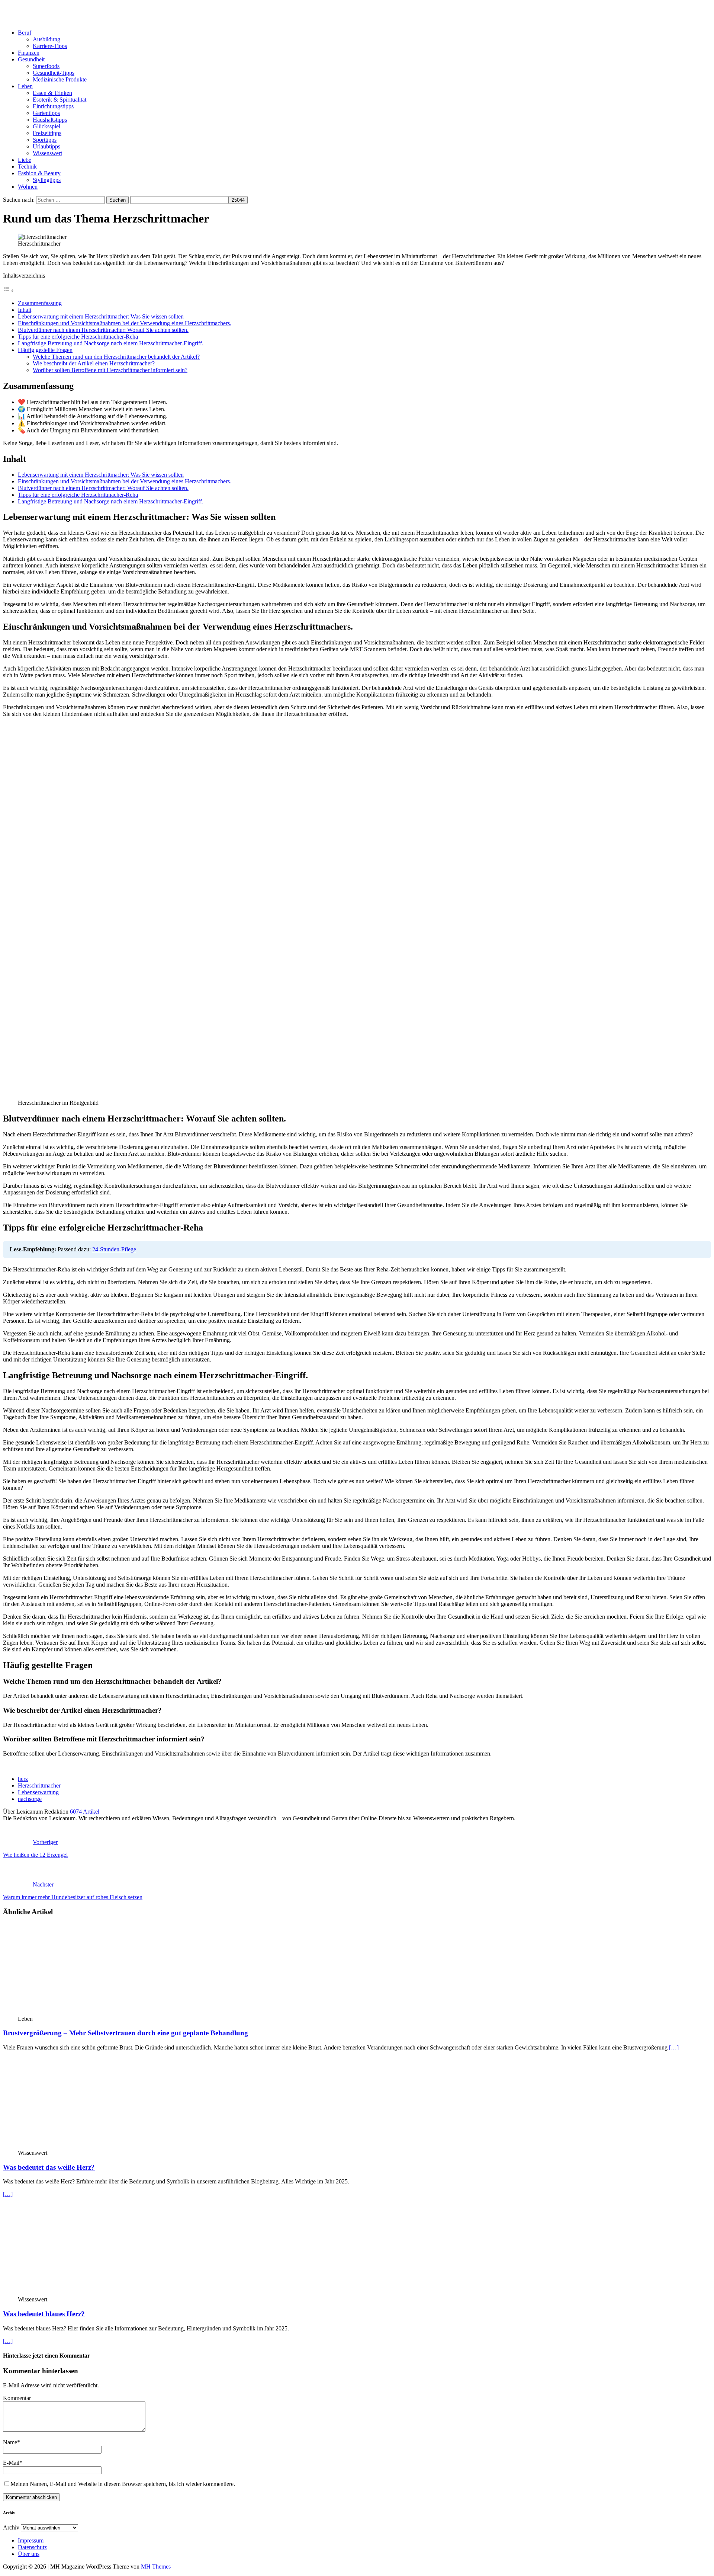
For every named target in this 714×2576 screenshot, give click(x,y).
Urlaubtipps (46, 146)
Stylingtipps (47, 180)
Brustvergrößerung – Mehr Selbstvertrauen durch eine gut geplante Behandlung (126, 2033)
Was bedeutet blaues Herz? (44, 2314)
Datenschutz (32, 2547)
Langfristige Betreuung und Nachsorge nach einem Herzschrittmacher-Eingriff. (111, 343)
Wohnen (28, 187)
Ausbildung (46, 39)
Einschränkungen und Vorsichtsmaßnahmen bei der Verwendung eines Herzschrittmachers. (125, 323)
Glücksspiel (46, 126)
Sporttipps (45, 140)
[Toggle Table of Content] (9, 290)
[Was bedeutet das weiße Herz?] (78, 2146)
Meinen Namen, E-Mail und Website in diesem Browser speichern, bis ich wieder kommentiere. (123, 2484)
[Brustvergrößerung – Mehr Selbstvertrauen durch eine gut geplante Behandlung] (78, 2012)
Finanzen (29, 53)
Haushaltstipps (50, 120)
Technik (27, 167)
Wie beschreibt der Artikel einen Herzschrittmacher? (94, 363)
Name (10, 2442)
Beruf (25, 33)
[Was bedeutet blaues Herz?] (78, 2293)
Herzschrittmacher (39, 1785)
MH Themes (156, 2567)
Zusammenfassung (40, 303)
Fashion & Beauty (39, 173)
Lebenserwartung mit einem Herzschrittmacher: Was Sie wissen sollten (101, 316)
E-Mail (11, 2463)
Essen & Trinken (52, 93)
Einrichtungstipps (53, 106)
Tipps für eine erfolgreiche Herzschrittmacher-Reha (78, 337)
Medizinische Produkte (60, 79)
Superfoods (46, 66)
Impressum (31, 2540)
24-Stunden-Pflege (114, 1249)
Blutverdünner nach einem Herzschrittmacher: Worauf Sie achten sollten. (103, 330)
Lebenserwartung (38, 1792)
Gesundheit (31, 59)
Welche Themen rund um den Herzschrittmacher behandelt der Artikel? (116, 357)
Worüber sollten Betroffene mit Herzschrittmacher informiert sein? (110, 370)
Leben (25, 86)
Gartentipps (46, 113)
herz (23, 1779)
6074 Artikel (85, 1812)
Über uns (29, 2554)
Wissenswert (47, 153)
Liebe (25, 160)
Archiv (11, 2527)
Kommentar (17, 2398)
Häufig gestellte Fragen (45, 350)
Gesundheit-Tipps (54, 73)
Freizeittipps (47, 133)
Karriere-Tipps (50, 46)
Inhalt (25, 310)
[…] (674, 2047)
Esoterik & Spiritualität (59, 100)
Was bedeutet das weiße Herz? (49, 2167)
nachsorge (30, 1799)
